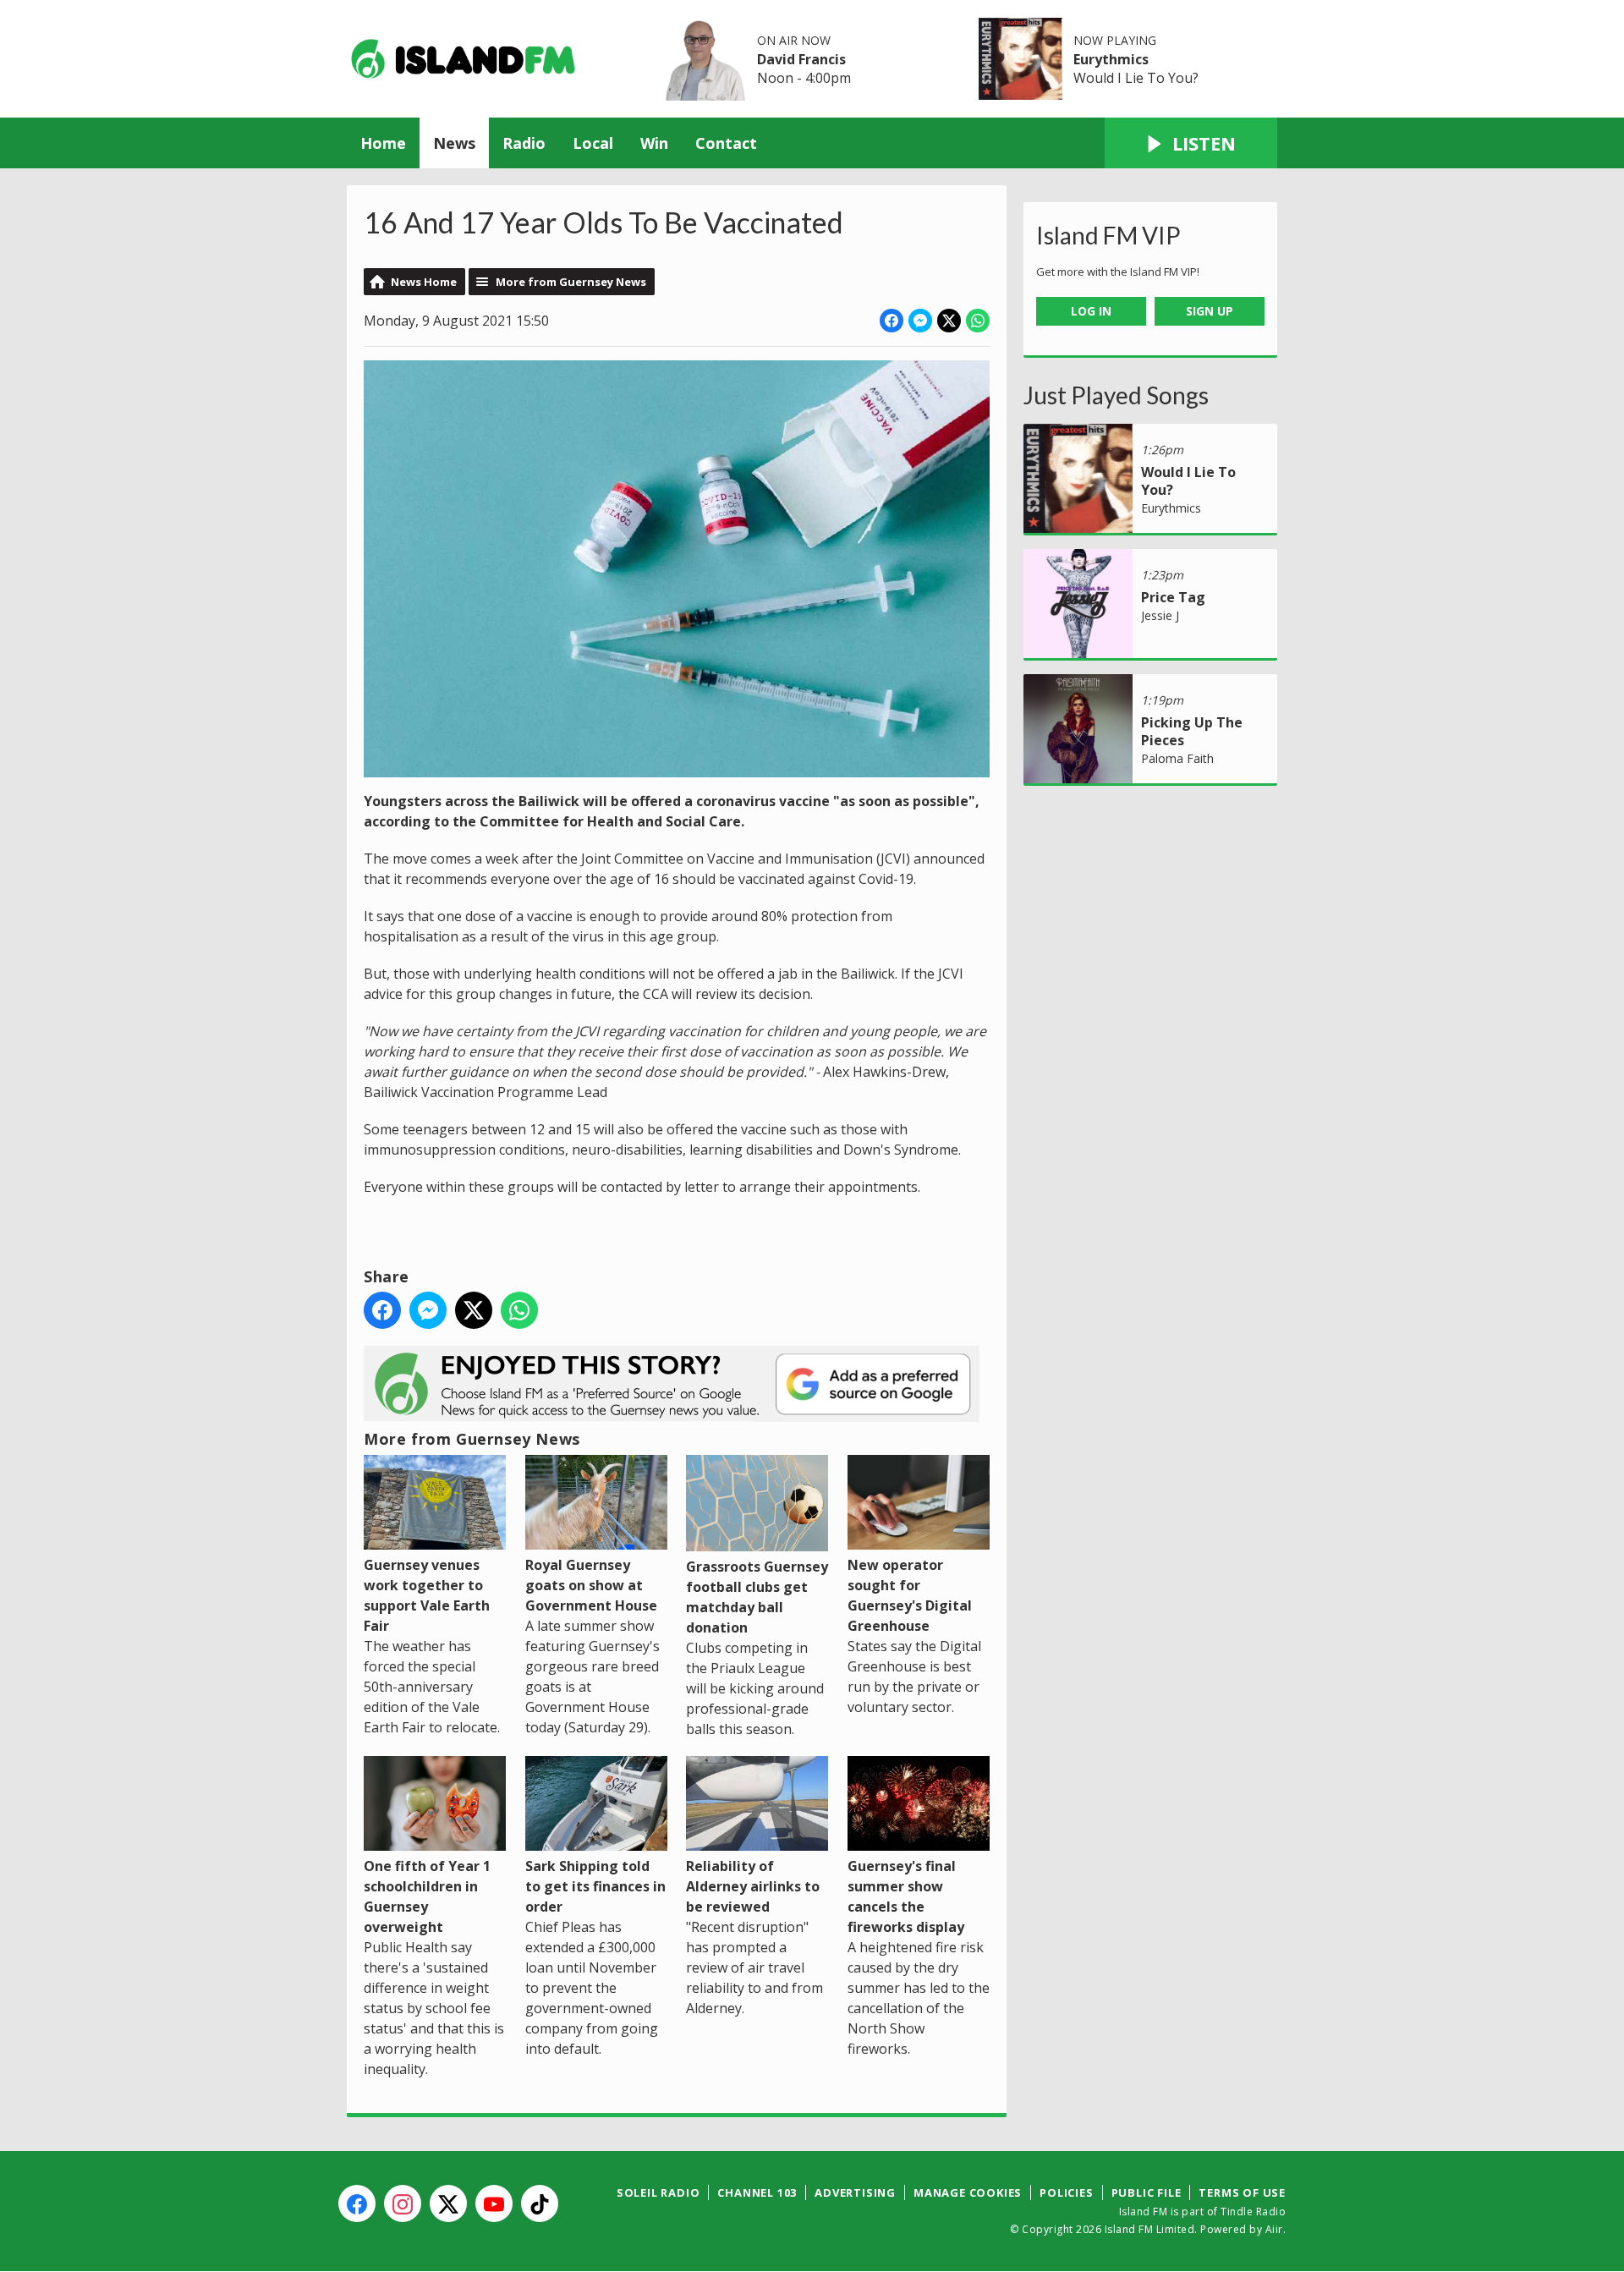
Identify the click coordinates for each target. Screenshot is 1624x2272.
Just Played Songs (1116, 395)
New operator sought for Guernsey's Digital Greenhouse (910, 1595)
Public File (1147, 2192)
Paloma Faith (1177, 758)
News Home (424, 282)
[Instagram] (403, 2203)
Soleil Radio (658, 2192)
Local (593, 143)
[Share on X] (949, 321)
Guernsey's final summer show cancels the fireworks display (906, 1896)
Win (654, 143)
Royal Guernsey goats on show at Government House (591, 1585)
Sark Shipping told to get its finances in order (595, 1886)
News (454, 143)
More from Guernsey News (571, 282)
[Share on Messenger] (920, 321)
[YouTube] (494, 2203)
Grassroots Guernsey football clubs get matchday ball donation (757, 1597)
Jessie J (1160, 615)
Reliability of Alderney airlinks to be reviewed (753, 1886)
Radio (524, 143)
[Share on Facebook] (892, 321)
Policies (1066, 2192)
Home (383, 143)
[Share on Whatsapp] (978, 321)
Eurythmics (1111, 59)
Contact (726, 143)
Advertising (855, 2192)
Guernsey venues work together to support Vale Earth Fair (427, 1595)
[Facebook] (357, 2203)
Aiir (1274, 2229)
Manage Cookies (968, 2192)
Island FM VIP (1108, 235)
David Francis (801, 59)
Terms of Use (1242, 2192)
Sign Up (1210, 311)
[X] (448, 2203)
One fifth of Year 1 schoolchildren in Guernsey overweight (427, 1896)
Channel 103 (757, 2192)
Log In (1091, 311)
